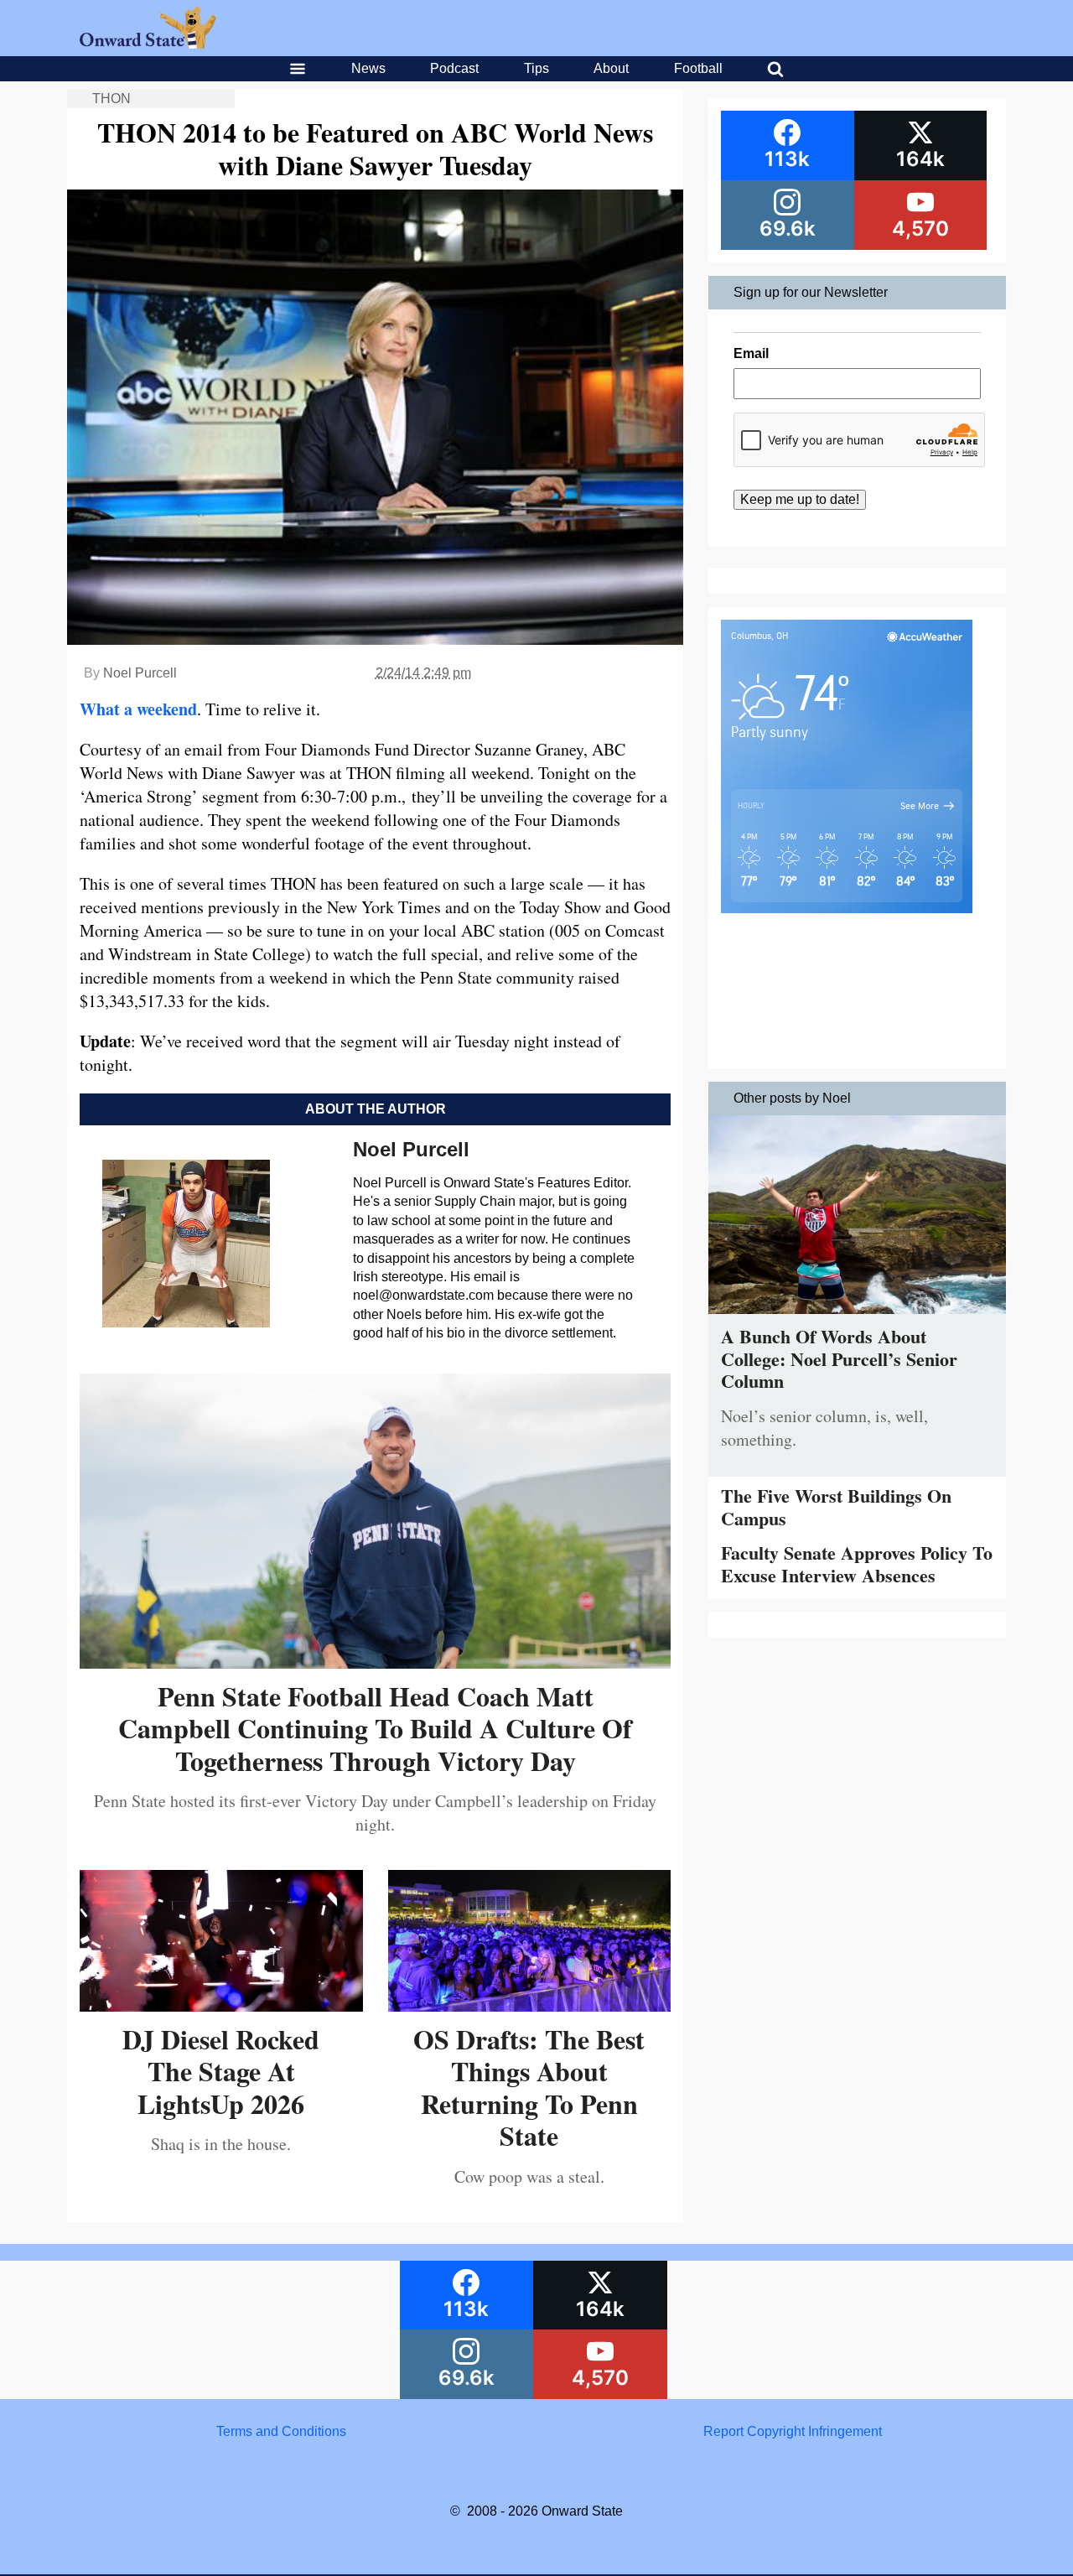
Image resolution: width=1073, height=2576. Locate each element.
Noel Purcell (140, 673)
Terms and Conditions (281, 2431)
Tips (536, 68)
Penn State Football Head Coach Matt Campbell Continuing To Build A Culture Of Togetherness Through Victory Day (375, 1728)
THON (111, 99)
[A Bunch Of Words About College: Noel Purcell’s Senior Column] (857, 1318)
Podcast (454, 68)
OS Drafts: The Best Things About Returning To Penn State (529, 2087)
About (611, 68)
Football (698, 68)
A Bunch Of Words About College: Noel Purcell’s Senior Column (839, 1358)
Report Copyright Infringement (793, 2431)
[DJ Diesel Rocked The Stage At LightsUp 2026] (221, 2005)
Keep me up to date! (800, 499)
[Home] (148, 44)
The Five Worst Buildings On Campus (836, 1506)
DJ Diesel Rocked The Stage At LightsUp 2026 (221, 2071)
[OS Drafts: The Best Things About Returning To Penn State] (530, 2005)
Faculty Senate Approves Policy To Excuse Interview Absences (857, 1563)
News (368, 68)
